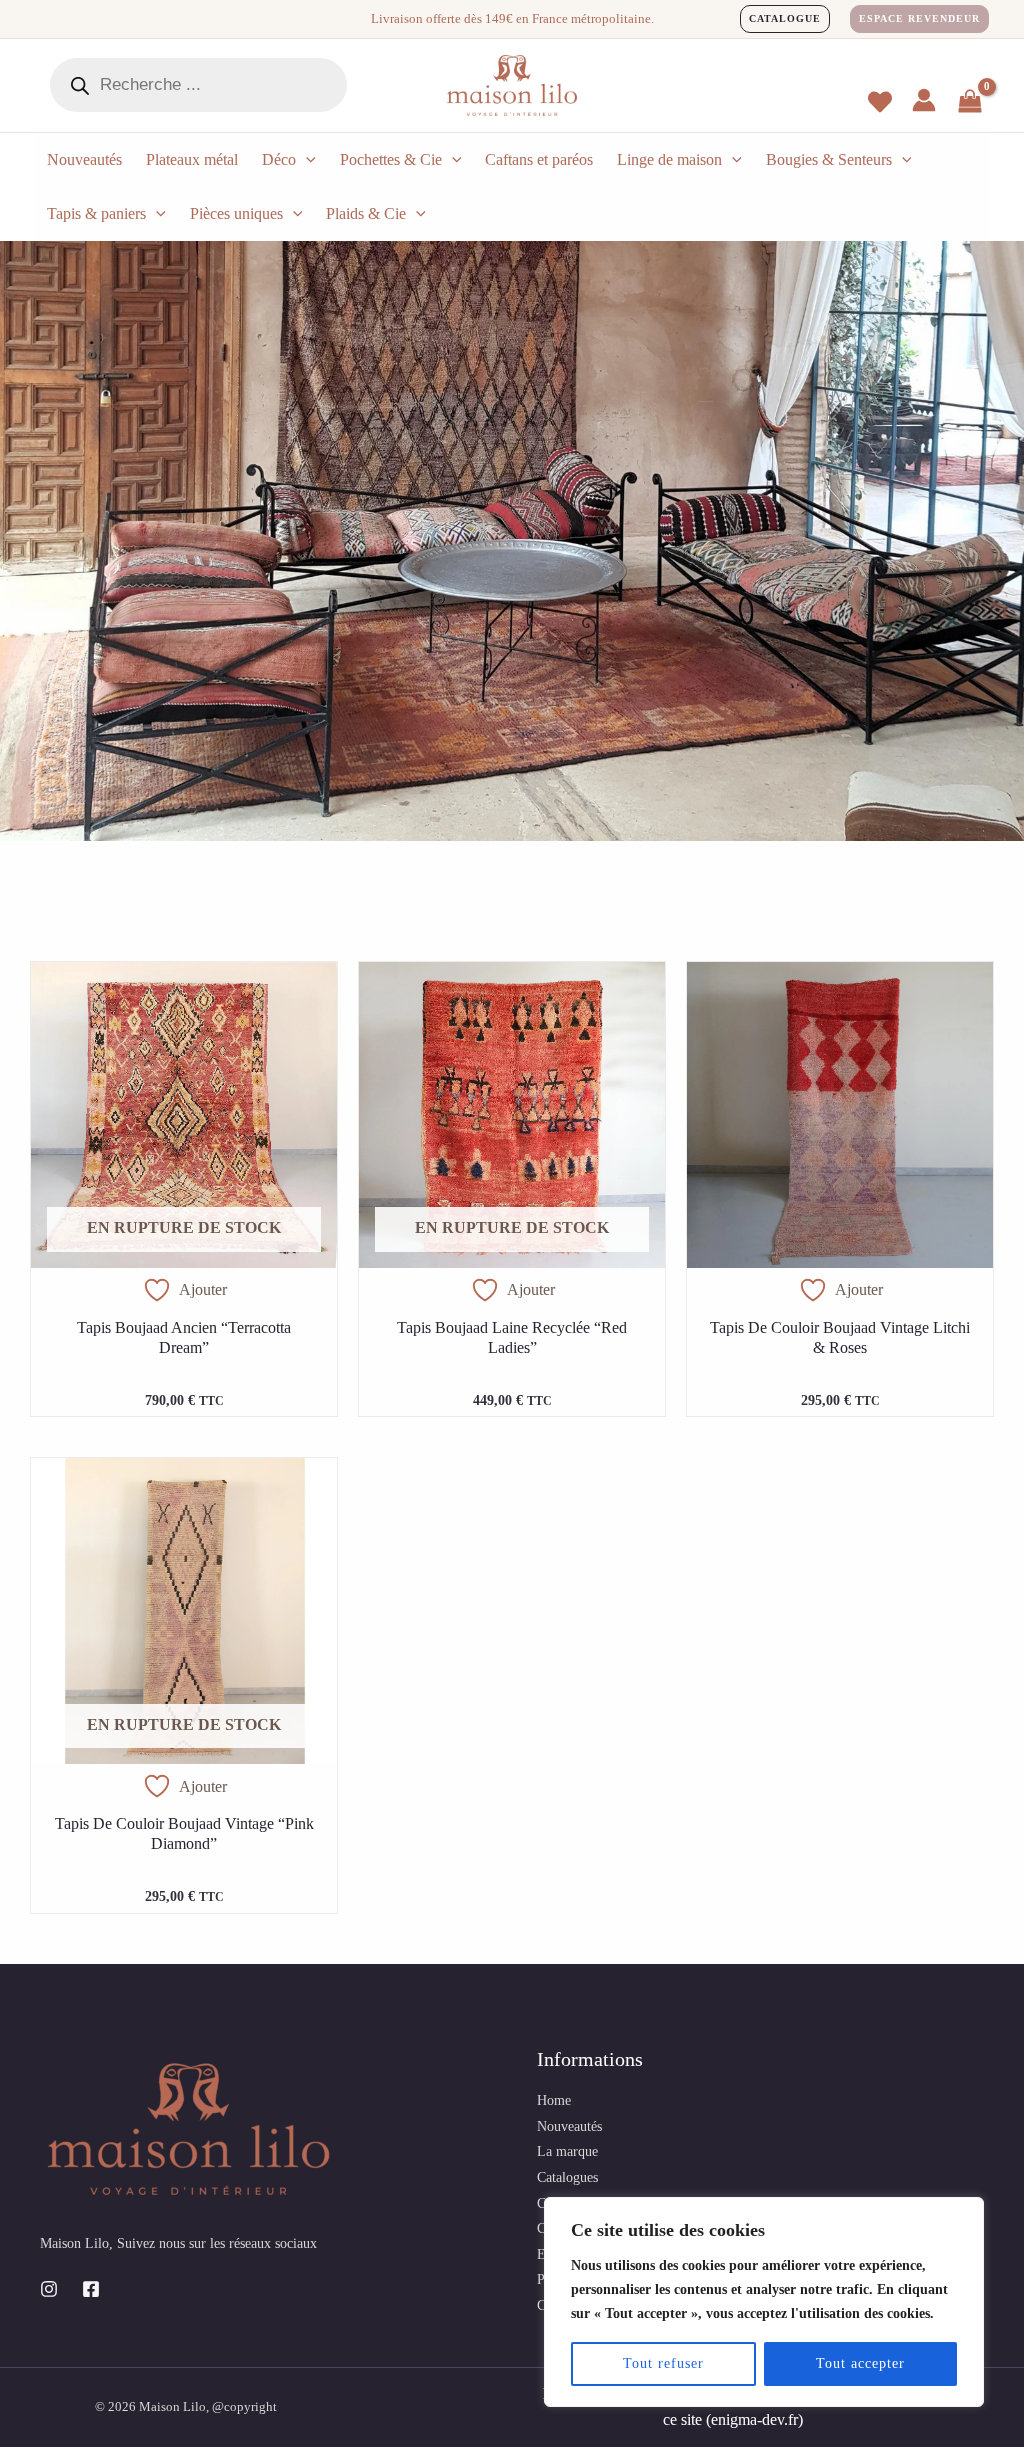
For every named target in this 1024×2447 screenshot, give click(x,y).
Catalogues (567, 2177)
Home (554, 2100)
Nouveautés (569, 2126)
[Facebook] (91, 2289)
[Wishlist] (880, 102)
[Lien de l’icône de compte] (924, 100)
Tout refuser (663, 2363)
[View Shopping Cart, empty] (970, 103)
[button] (785, 19)
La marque (567, 2151)
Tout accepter (860, 2363)
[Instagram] (49, 2289)
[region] (764, 2302)
